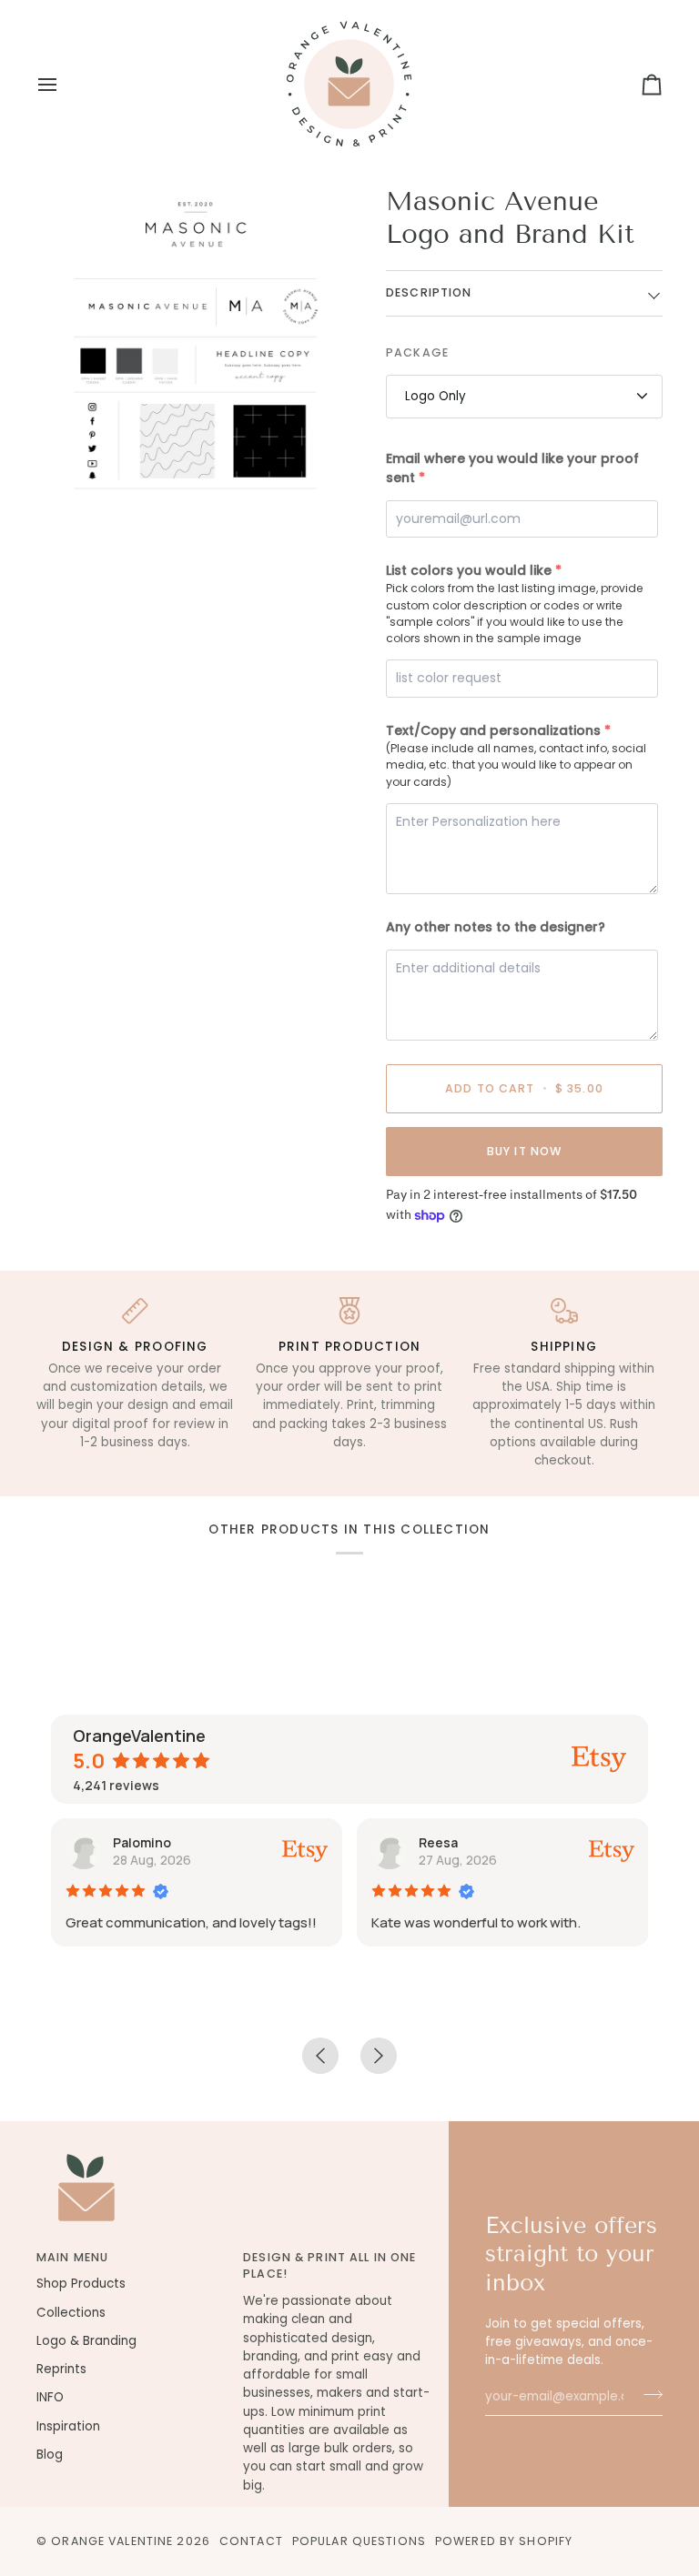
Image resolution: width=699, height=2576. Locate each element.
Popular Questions (359, 2541)
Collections (71, 2313)
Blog (50, 2455)
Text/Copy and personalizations (493, 730)
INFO (50, 2397)
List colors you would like (469, 570)
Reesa (438, 1842)
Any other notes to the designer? (496, 927)
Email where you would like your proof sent (512, 468)
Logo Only (436, 396)
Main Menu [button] (72, 2257)
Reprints (61, 2369)
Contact (251, 2541)
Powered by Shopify (504, 2541)
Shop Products (81, 2284)
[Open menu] (64, 84)
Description (429, 292)
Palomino (142, 1842)
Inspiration (68, 2426)
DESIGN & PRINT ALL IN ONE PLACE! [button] (329, 2266)
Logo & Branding (86, 2341)
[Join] (648, 2395)
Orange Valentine (112, 2541)
